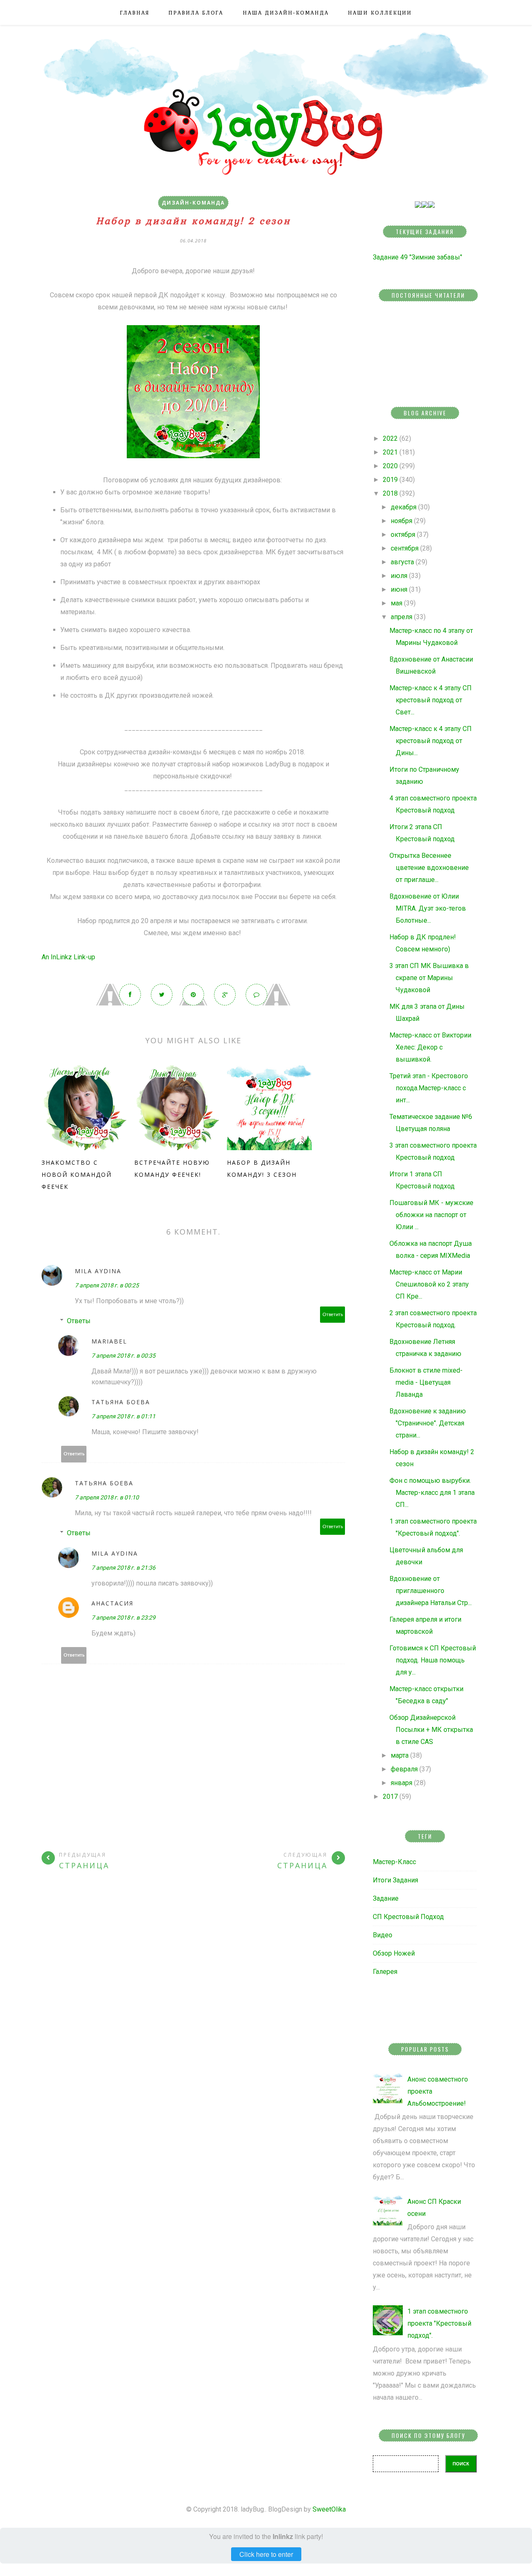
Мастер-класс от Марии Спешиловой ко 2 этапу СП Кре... (429, 1284)
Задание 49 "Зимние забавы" (417, 257)
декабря (404, 507)
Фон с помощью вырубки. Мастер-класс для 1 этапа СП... (432, 1493)
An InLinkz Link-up (68, 957)
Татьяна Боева (121, 1402)
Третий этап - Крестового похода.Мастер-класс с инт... (429, 1088)
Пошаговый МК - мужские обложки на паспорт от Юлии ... (431, 1215)
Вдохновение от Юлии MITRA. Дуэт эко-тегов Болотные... (428, 908)
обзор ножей (394, 1953)
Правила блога (196, 13)
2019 (390, 480)
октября (403, 535)
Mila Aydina (98, 1271)
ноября (401, 521)
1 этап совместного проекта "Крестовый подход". (439, 2323)
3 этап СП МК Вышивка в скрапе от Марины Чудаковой (429, 978)
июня (399, 589)
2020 (390, 466)
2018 (390, 493)
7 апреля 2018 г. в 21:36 (123, 1568)
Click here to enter (266, 2554)
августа (402, 562)
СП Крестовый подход (408, 1917)
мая (397, 603)
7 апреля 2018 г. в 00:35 (123, 1356)
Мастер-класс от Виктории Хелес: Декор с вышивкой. (430, 1047)
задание (386, 1898)
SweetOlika (329, 2509)
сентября (405, 548)
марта (400, 1755)
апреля (401, 617)
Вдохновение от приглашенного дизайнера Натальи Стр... (431, 1591)
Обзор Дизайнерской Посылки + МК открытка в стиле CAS (431, 1730)
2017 (390, 1797)
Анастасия (112, 1603)
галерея (385, 1972)
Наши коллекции (380, 13)
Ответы (79, 1321)
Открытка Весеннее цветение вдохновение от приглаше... (429, 868)
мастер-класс (394, 1862)
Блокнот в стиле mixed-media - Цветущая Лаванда (426, 1382)
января (401, 1783)
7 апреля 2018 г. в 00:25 (107, 1285)
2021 (390, 452)
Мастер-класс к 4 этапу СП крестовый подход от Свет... (431, 700)
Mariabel (109, 1341)
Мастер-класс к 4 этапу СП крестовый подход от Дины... (431, 741)
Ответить (333, 1315)
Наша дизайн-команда (286, 13)
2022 (390, 438)
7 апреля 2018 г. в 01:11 (123, 1416)
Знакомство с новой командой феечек (77, 1174)
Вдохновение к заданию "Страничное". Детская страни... (428, 1423)
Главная (135, 13)
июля (399, 576)
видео (383, 1935)
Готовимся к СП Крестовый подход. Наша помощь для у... (433, 1660)
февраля (404, 1769)
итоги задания (395, 1880)
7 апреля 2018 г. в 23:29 (123, 1618)
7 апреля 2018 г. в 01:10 (107, 1497)
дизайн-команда (193, 203)
